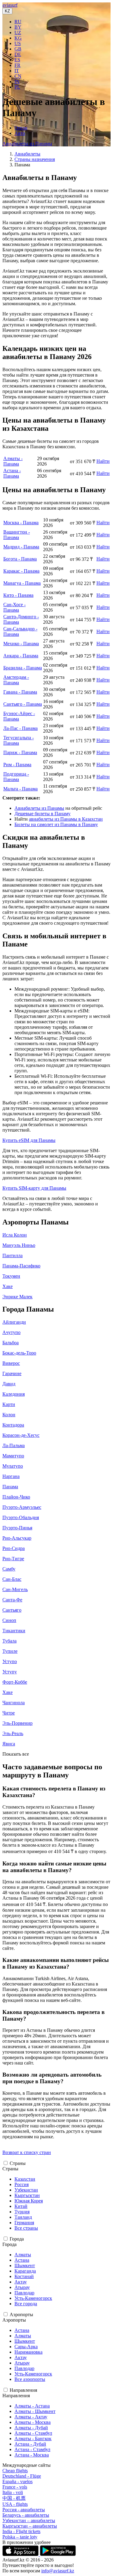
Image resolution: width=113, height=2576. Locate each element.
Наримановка (28, 2352)
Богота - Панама (20, 559)
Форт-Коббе (15, 1682)
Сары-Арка (26, 2347)
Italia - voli (13, 2492)
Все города (26, 2304)
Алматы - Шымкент (35, 2411)
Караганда (25, 2271)
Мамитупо (13, 1456)
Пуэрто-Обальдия (21, 1517)
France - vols (15, 2487)
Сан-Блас (12, 1579)
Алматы (23, 2255)
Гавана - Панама (20, 692)
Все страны (26, 2228)
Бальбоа (11, 1343)
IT (17, 71)
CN (18, 76)
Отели (21, 128)
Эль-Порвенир (17, 1723)
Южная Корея (29, 2201)
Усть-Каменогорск (33, 2298)
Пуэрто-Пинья (17, 1528)
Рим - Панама (17, 765)
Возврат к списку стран (27, 2152)
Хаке (8, 1286)
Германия (24, 2223)
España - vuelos (17, 2481)
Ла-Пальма (14, 1445)
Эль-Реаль (13, 1733)
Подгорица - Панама (16, 777)
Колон (9, 1415)
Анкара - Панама (21, 656)
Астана (22, 2260)
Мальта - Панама (20, 789)
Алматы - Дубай (31, 2428)
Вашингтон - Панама (17, 535)
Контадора (13, 1425)
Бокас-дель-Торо (19, 1353)
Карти (9, 1404)
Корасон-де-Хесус (21, 1435)
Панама (10, 1487)
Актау (21, 2282)
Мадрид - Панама (21, 547)
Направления (23, 2390)
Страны (18, 2163)
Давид (9, 1384)
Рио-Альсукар (17, 1538)
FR (17, 65)
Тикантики (14, 1631)
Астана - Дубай (30, 2444)
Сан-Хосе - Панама (14, 607)
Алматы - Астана (32, 2406)
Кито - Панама (18, 595)
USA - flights (15, 2504)
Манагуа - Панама (22, 583)
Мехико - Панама (21, 644)
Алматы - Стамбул (33, 2433)
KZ (7, 11)
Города (17, 2239)
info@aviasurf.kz (58, 2571)
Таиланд (23, 2217)
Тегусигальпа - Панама (19, 740)
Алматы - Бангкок (33, 2439)
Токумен (11, 1276)
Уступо (10, 1661)
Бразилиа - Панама (23, 668)
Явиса (9, 1744)
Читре (9, 1713)
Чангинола (14, 1703)
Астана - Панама (12, 473)
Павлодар (24, 2293)
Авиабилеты (27, 154)
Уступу (10, 1672)
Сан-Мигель (15, 1589)
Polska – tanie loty (20, 2537)
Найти (103, 461)
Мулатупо (13, 1466)
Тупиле (10, 1651)
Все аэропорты (30, 2379)
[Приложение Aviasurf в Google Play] (58, 2554)
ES (17, 60)
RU (18, 22)
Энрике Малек (17, 1297)
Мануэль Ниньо (19, 1245)
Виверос (11, 1363)
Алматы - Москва (33, 2422)
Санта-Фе (12, 1600)
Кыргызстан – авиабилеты (30, 2526)
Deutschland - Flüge (22, 2476)
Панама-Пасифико (21, 1266)
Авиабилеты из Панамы (27, 144)
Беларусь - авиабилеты (26, 2515)
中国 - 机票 (14, 2498)
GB (18, 49)
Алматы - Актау (31, 2417)
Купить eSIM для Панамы (29, 1140)
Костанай (24, 2276)
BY (18, 27)
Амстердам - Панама (16, 680)
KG (18, 38)
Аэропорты (21, 2314)
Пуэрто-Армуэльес (22, 1507)
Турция (22, 2212)
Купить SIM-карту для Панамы (34, 1188)
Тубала (9, 1641)
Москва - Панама (21, 523)
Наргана (11, 1476)
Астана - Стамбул (32, 2449)
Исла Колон (15, 1235)
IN (17, 82)
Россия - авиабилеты (24, 2510)
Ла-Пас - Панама (20, 728)
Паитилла (13, 1255)
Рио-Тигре (13, 1559)
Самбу (9, 1569)
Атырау (22, 2287)
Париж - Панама (20, 752)
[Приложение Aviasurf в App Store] (21, 2554)
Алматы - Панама (13, 461)
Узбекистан (26, 2190)
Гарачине (12, 1373)
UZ (18, 33)
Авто (20, 133)
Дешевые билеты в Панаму (42, 814)
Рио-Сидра (14, 1548)
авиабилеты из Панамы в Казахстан (66, 819)
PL (17, 87)
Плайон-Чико (16, 1497)
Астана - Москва (32, 2455)
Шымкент (25, 2265)
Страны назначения (35, 159)
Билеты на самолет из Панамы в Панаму (56, 824)
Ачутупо (11, 1332)
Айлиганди (14, 1322)
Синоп (9, 1620)
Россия (22, 2184)
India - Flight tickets (21, 2531)
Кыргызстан (27, 2195)
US (18, 43)
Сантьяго (12, 1610)
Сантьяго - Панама (23, 704)
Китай (21, 2206)
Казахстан (25, 2179)
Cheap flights (15, 2471)
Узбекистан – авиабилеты (29, 2520)
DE (18, 54)
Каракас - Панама (21, 571)
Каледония (14, 1394)
